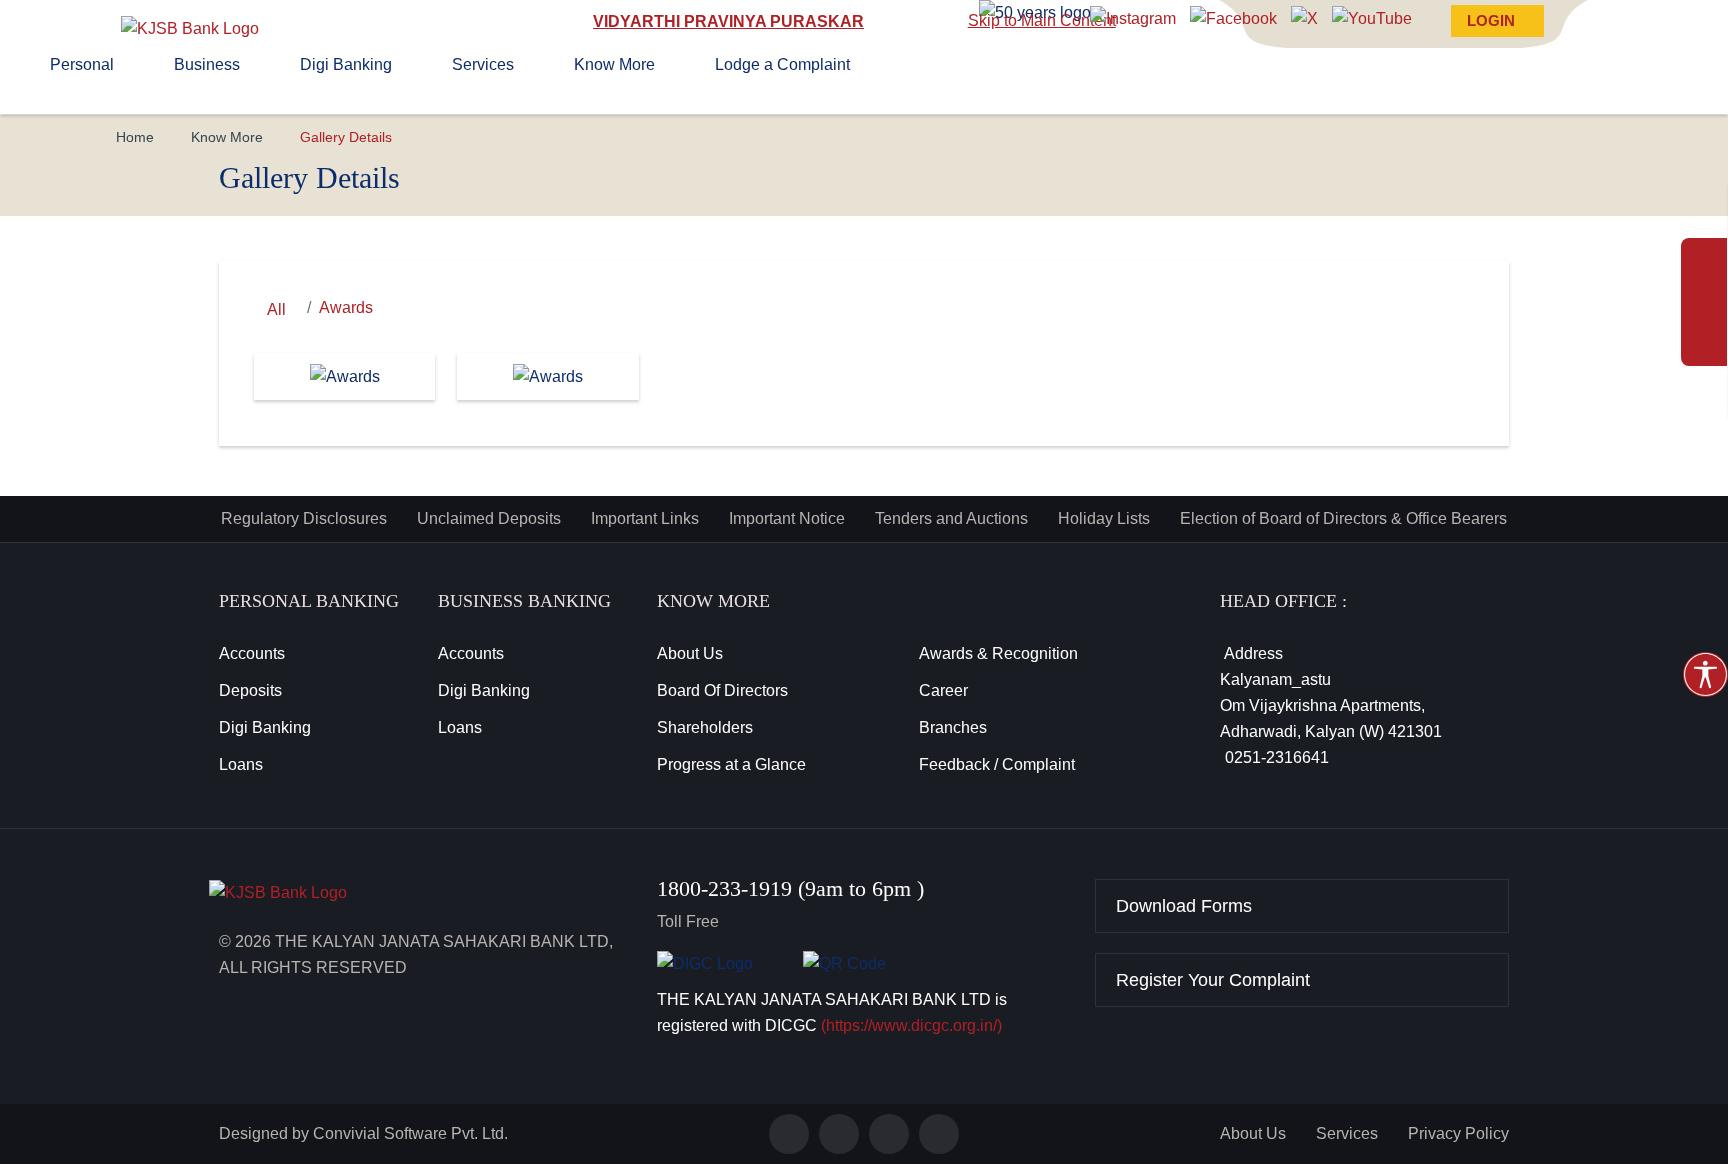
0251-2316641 (1273, 757)
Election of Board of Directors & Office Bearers (1343, 518)
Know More (614, 64)
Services (483, 64)
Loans (241, 764)
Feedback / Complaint (997, 764)
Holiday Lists (1104, 518)
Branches (953, 727)
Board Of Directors (722, 690)
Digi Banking (346, 64)
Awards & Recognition (998, 653)
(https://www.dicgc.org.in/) (911, 1025)
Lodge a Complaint (782, 64)
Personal (82, 64)
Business (207, 64)
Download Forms (1184, 906)
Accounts (252, 653)
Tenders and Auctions (951, 518)
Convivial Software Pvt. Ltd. (410, 1133)
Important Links (645, 518)
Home (135, 137)
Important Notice (787, 518)
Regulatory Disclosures (304, 518)
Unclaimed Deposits (489, 518)
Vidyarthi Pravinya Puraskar (728, 21)
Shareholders (705, 727)
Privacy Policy (1458, 1133)
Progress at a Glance (731, 764)
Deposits (250, 690)
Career (943, 690)
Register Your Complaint (1213, 980)
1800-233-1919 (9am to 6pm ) (790, 888)
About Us (690, 653)
